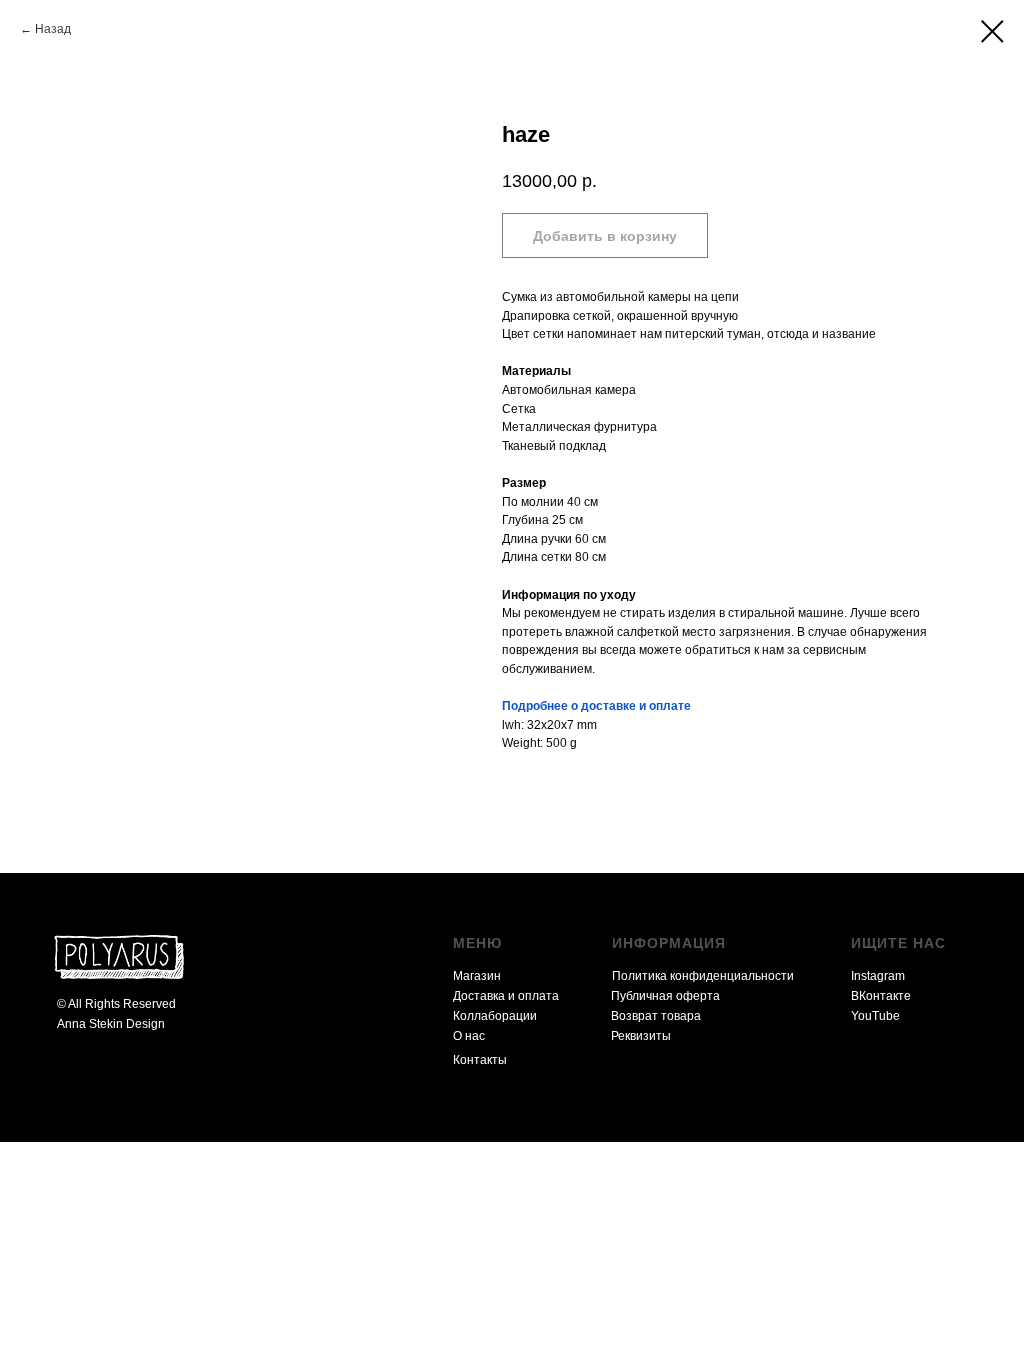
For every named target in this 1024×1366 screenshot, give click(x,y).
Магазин (477, 976)
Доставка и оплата (506, 996)
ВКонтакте (881, 996)
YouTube (875, 1016)
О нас (469, 1036)
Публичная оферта (665, 996)
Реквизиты (641, 1036)
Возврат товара (656, 1016)
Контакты (480, 1060)
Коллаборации (495, 1016)
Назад (53, 29)
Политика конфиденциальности (703, 976)
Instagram (878, 976)
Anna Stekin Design (111, 1024)
